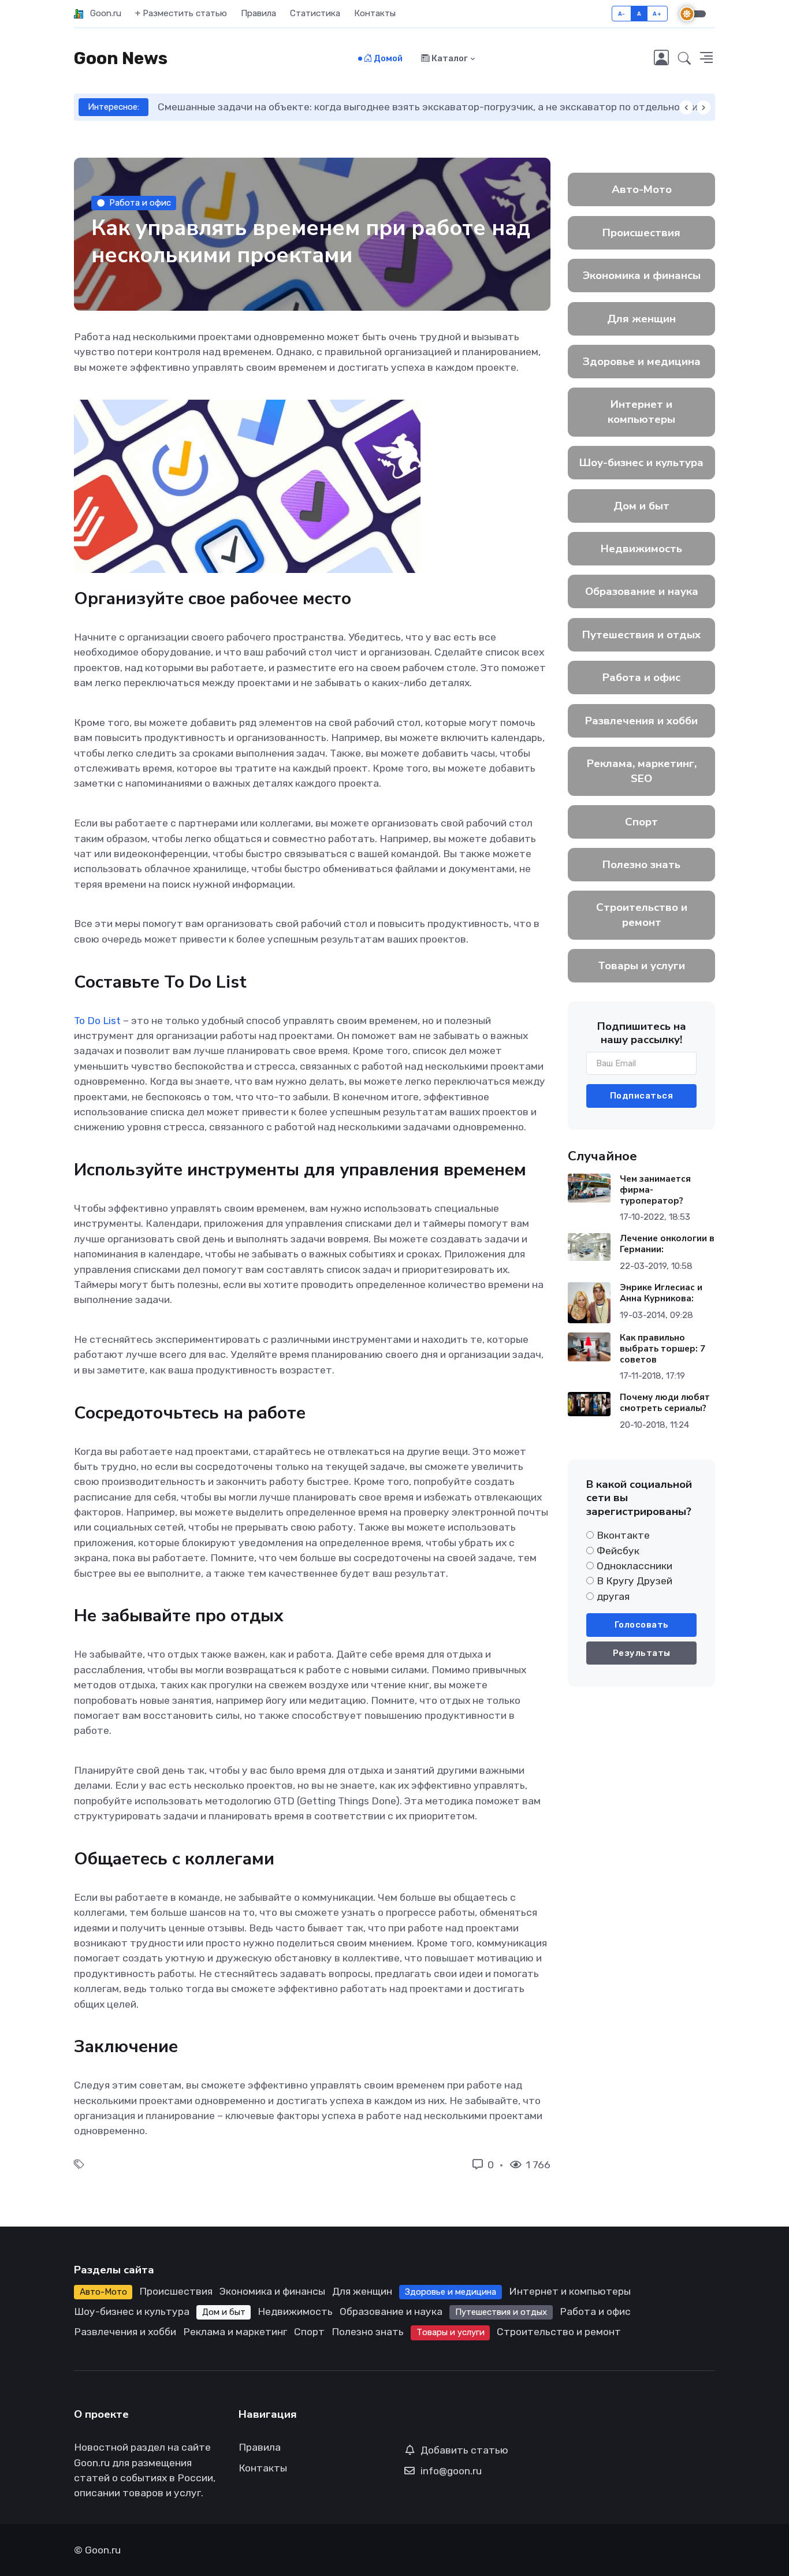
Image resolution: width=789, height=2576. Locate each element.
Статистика (315, 13)
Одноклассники (634, 1566)
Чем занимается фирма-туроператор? (655, 1190)
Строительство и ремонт (642, 915)
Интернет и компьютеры (641, 412)
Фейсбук (618, 1551)
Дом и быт (641, 506)
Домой (387, 58)
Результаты (642, 1653)
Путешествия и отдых (641, 635)
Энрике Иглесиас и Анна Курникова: (661, 1293)
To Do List (97, 1021)
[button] (684, 59)
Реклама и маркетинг (235, 2332)
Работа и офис (140, 203)
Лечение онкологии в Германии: (667, 1244)
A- (622, 14)
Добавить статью (464, 2450)
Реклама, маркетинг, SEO (642, 771)
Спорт (641, 822)
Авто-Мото (642, 189)
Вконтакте (623, 1535)
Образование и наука (642, 591)
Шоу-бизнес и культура (641, 463)
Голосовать (642, 1625)
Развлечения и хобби (641, 721)
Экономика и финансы (642, 276)
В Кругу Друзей (634, 1581)
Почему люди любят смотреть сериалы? (665, 1403)
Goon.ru (102, 13)
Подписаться (642, 1096)
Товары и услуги (641, 966)
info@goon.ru (451, 2471)
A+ (657, 14)
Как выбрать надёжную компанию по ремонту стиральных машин (427, 107)
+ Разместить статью (181, 13)
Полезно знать (641, 865)
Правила (258, 13)
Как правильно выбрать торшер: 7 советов (663, 1349)
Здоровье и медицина (642, 362)
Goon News (121, 58)
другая (613, 1596)
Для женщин (641, 319)
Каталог (449, 58)
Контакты (375, 13)
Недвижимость (641, 549)
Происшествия (641, 233)
